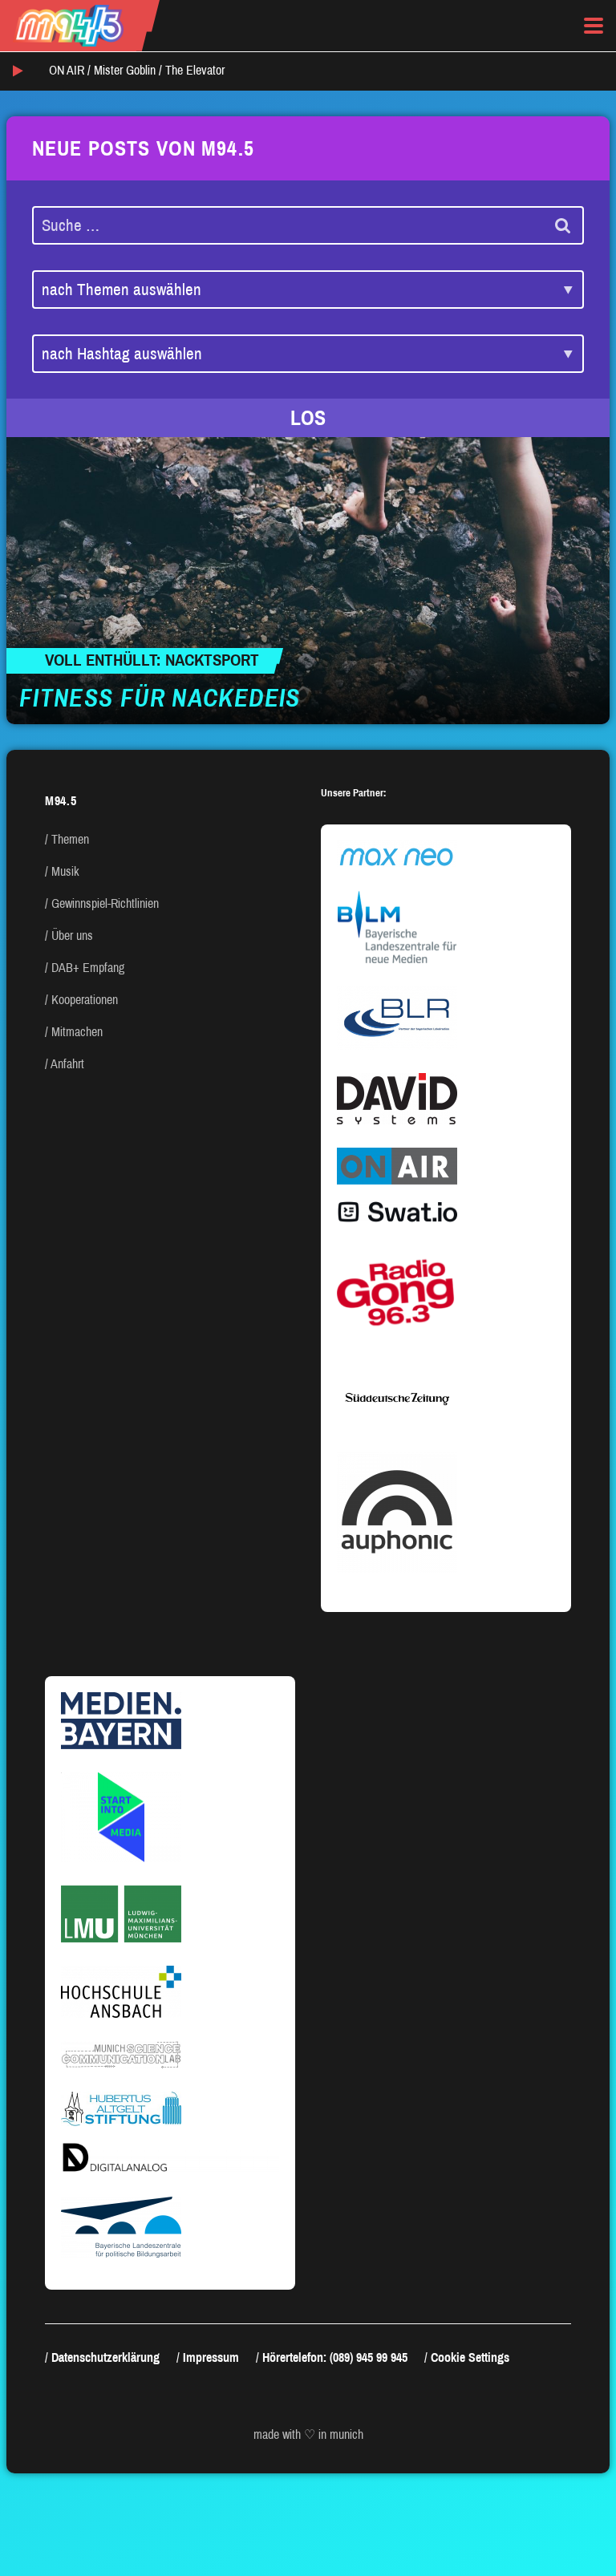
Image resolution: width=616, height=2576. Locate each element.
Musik (65, 871)
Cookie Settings (470, 2357)
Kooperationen (85, 1000)
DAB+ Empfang (88, 968)
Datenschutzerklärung (105, 2357)
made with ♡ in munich (308, 2434)
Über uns (72, 936)
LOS (308, 418)
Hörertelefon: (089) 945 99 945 (335, 2357)
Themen (70, 839)
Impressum (211, 2357)
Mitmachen (77, 1032)
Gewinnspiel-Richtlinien (105, 903)
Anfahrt (67, 1064)
